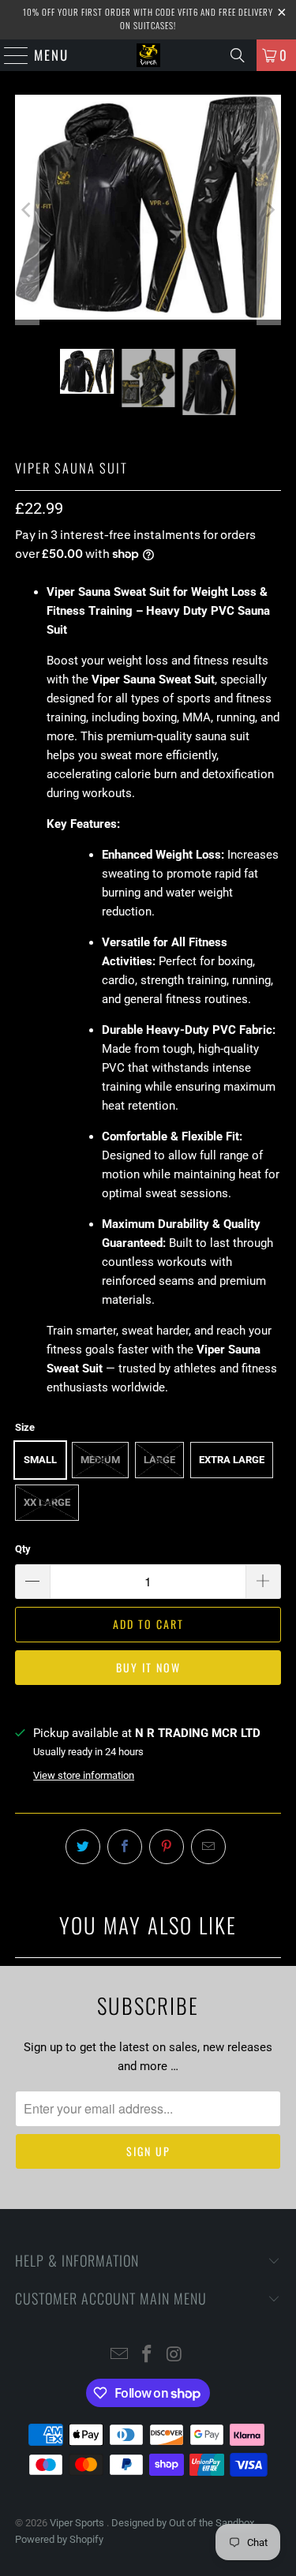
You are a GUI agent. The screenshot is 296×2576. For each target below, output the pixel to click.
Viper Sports (78, 2523)
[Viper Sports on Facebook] (148, 2355)
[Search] (238, 55)
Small (40, 1460)
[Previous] (27, 210)
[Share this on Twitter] (83, 1847)
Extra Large (232, 1460)
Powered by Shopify (59, 2539)
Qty (23, 1549)
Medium (100, 1460)
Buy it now (148, 1667)
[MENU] (9, 55)
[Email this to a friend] (208, 1847)
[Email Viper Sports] (120, 2355)
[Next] (269, 210)
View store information (84, 1775)
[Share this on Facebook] (125, 1847)
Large (159, 1460)
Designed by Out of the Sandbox (183, 2523)
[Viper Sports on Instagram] (174, 2355)
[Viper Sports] (148, 55)
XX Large (47, 1502)
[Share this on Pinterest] (167, 1847)
